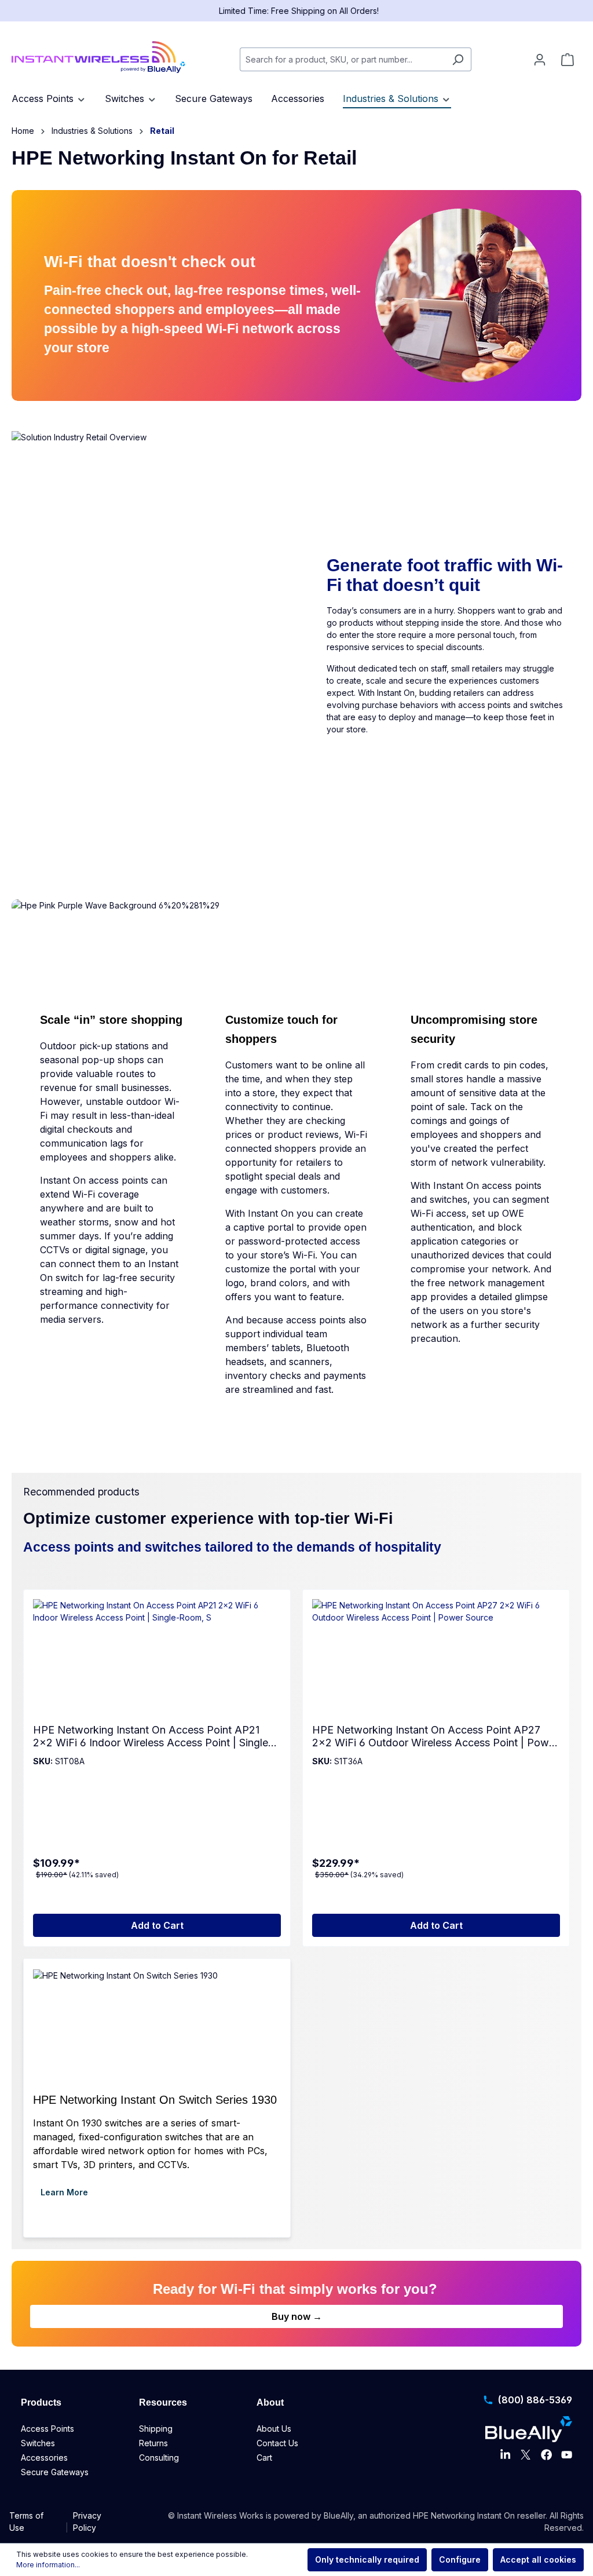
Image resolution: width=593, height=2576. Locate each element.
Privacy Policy (87, 2522)
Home (23, 131)
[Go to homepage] (98, 57)
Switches (38, 2443)
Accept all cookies (538, 2559)
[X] (526, 2455)
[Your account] (540, 60)
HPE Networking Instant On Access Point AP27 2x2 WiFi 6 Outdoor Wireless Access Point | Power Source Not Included (435, 1736)
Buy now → (297, 2316)
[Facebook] (546, 2455)
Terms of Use (26, 2522)
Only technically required (367, 2559)
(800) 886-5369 (535, 2400)
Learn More (64, 2192)
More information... (48, 2565)
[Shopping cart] (568, 60)
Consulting (159, 2458)
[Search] (458, 59)
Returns (153, 2443)
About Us (274, 2429)
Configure (460, 2559)
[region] (296, 1768)
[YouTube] (567, 2455)
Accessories (44, 2458)
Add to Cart (157, 1925)
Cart (264, 2458)
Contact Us (277, 2443)
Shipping (156, 2429)
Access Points (47, 2429)
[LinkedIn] (505, 2455)
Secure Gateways (55, 2472)
